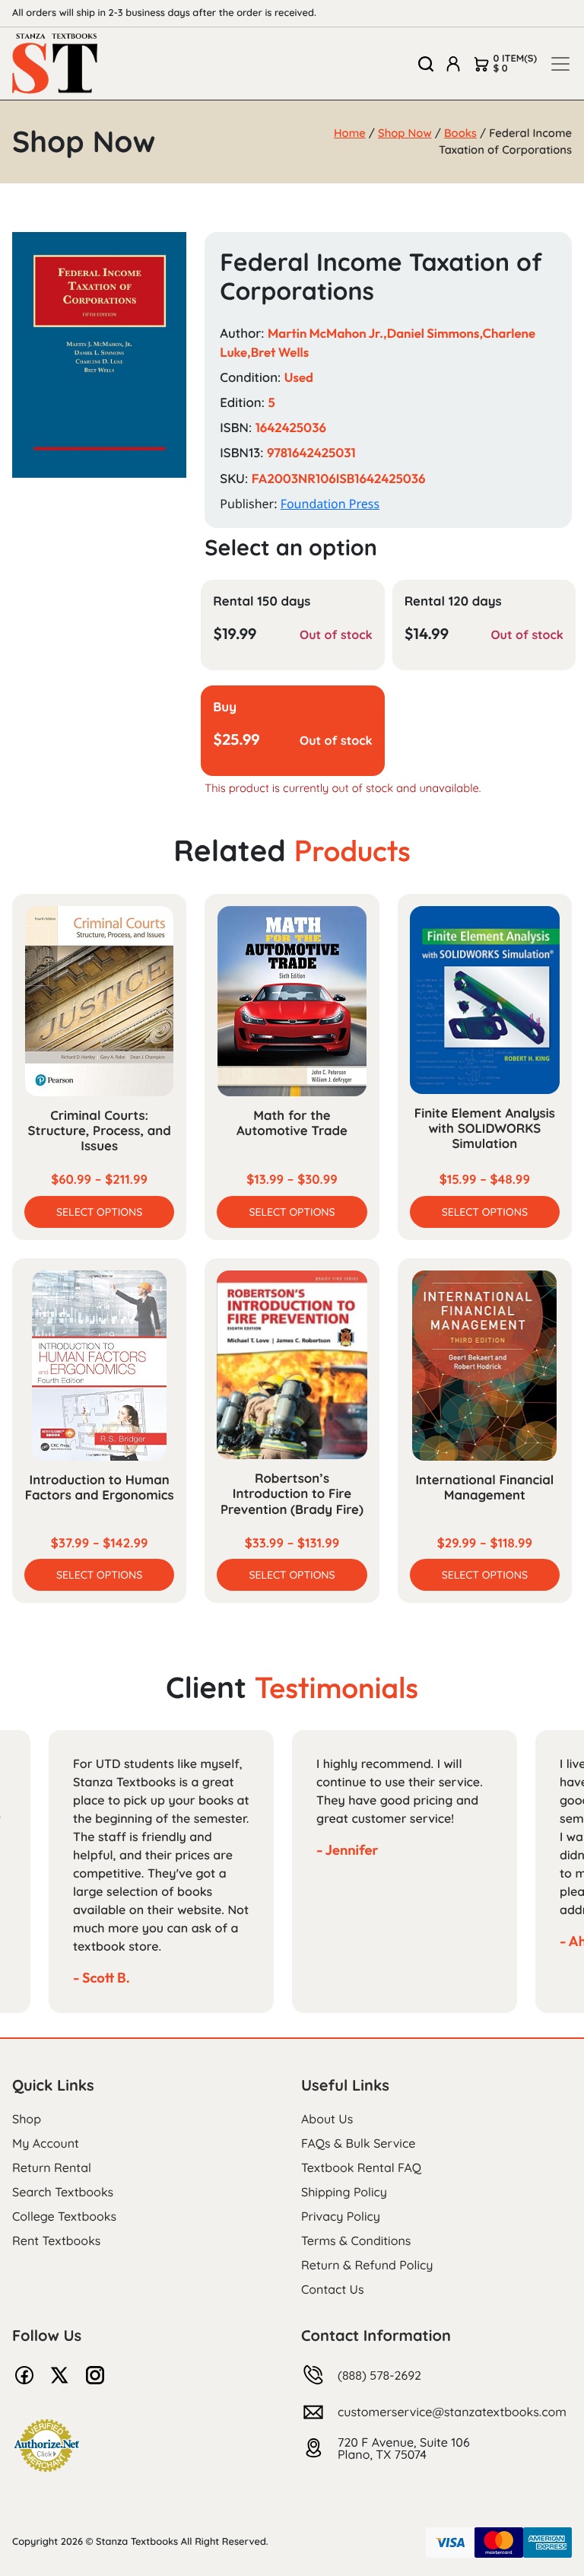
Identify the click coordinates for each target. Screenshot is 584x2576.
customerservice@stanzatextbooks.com (452, 2412)
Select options (99, 1212)
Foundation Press (330, 504)
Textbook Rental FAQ (361, 2167)
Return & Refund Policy (367, 2265)
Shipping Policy (344, 2192)
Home (350, 133)
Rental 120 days (453, 601)
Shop (27, 2119)
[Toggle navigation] (560, 64)
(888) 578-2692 (379, 2375)
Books (460, 133)
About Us (327, 2119)
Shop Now (405, 133)
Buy (225, 707)
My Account (46, 2143)
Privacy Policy (341, 2216)
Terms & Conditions (356, 2240)
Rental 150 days (262, 601)
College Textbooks (64, 2216)
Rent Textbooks (56, 2240)
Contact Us (333, 2289)
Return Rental (52, 2167)
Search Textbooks (63, 2192)
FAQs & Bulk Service (358, 2143)
